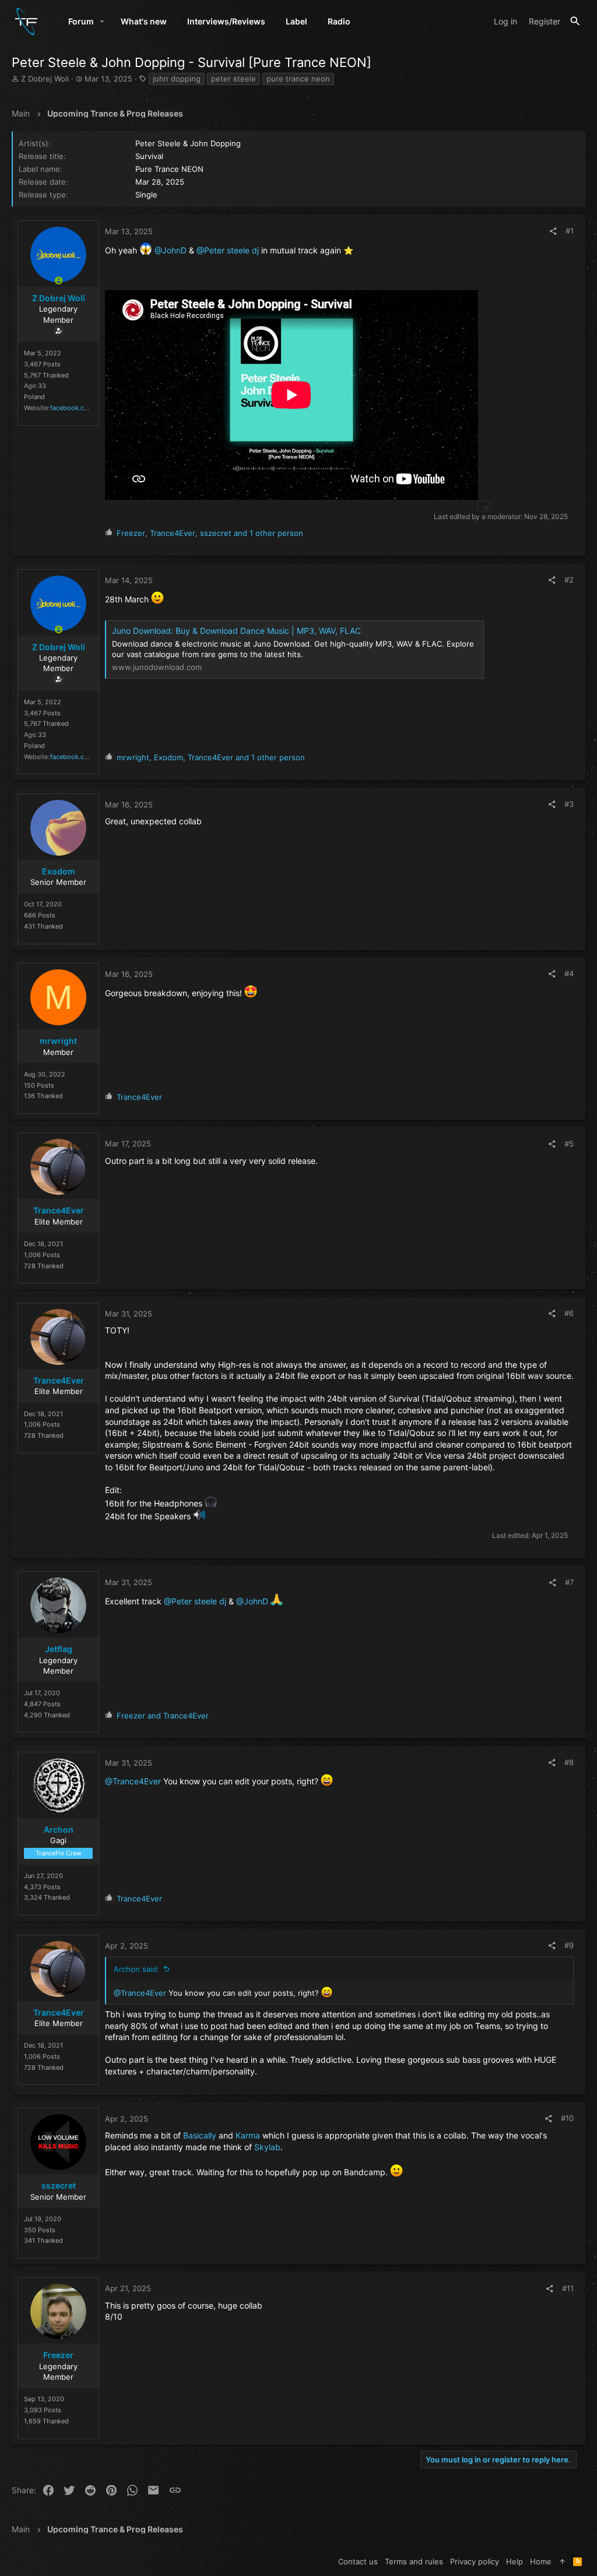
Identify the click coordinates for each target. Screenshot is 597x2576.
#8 (569, 1762)
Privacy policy (475, 2561)
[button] (102, 22)
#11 (568, 2288)
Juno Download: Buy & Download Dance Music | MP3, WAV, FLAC (236, 631)
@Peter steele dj (228, 250)
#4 (569, 973)
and (163, 1716)
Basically (200, 2135)
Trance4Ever (59, 1210)
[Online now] (59, 281)
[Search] (575, 21)
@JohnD (171, 250)
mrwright (58, 1041)
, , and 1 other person (210, 533)
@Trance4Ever (133, 1781)
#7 (569, 1582)
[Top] (562, 2561)
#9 (569, 1945)
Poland (34, 397)
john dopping (177, 79)
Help (515, 2561)
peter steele (233, 79)
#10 (567, 2118)
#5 (569, 1144)
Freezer (58, 2355)
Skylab (267, 2147)
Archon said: (136, 1969)
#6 (569, 1313)
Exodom (59, 871)
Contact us (358, 2561)
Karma (248, 2135)
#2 (569, 580)
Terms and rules (414, 2561)
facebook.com (72, 408)
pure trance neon (298, 79)
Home (541, 2561)
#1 (570, 231)
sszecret (59, 2185)
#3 (569, 804)
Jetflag (59, 1649)
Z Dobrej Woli (45, 79)
